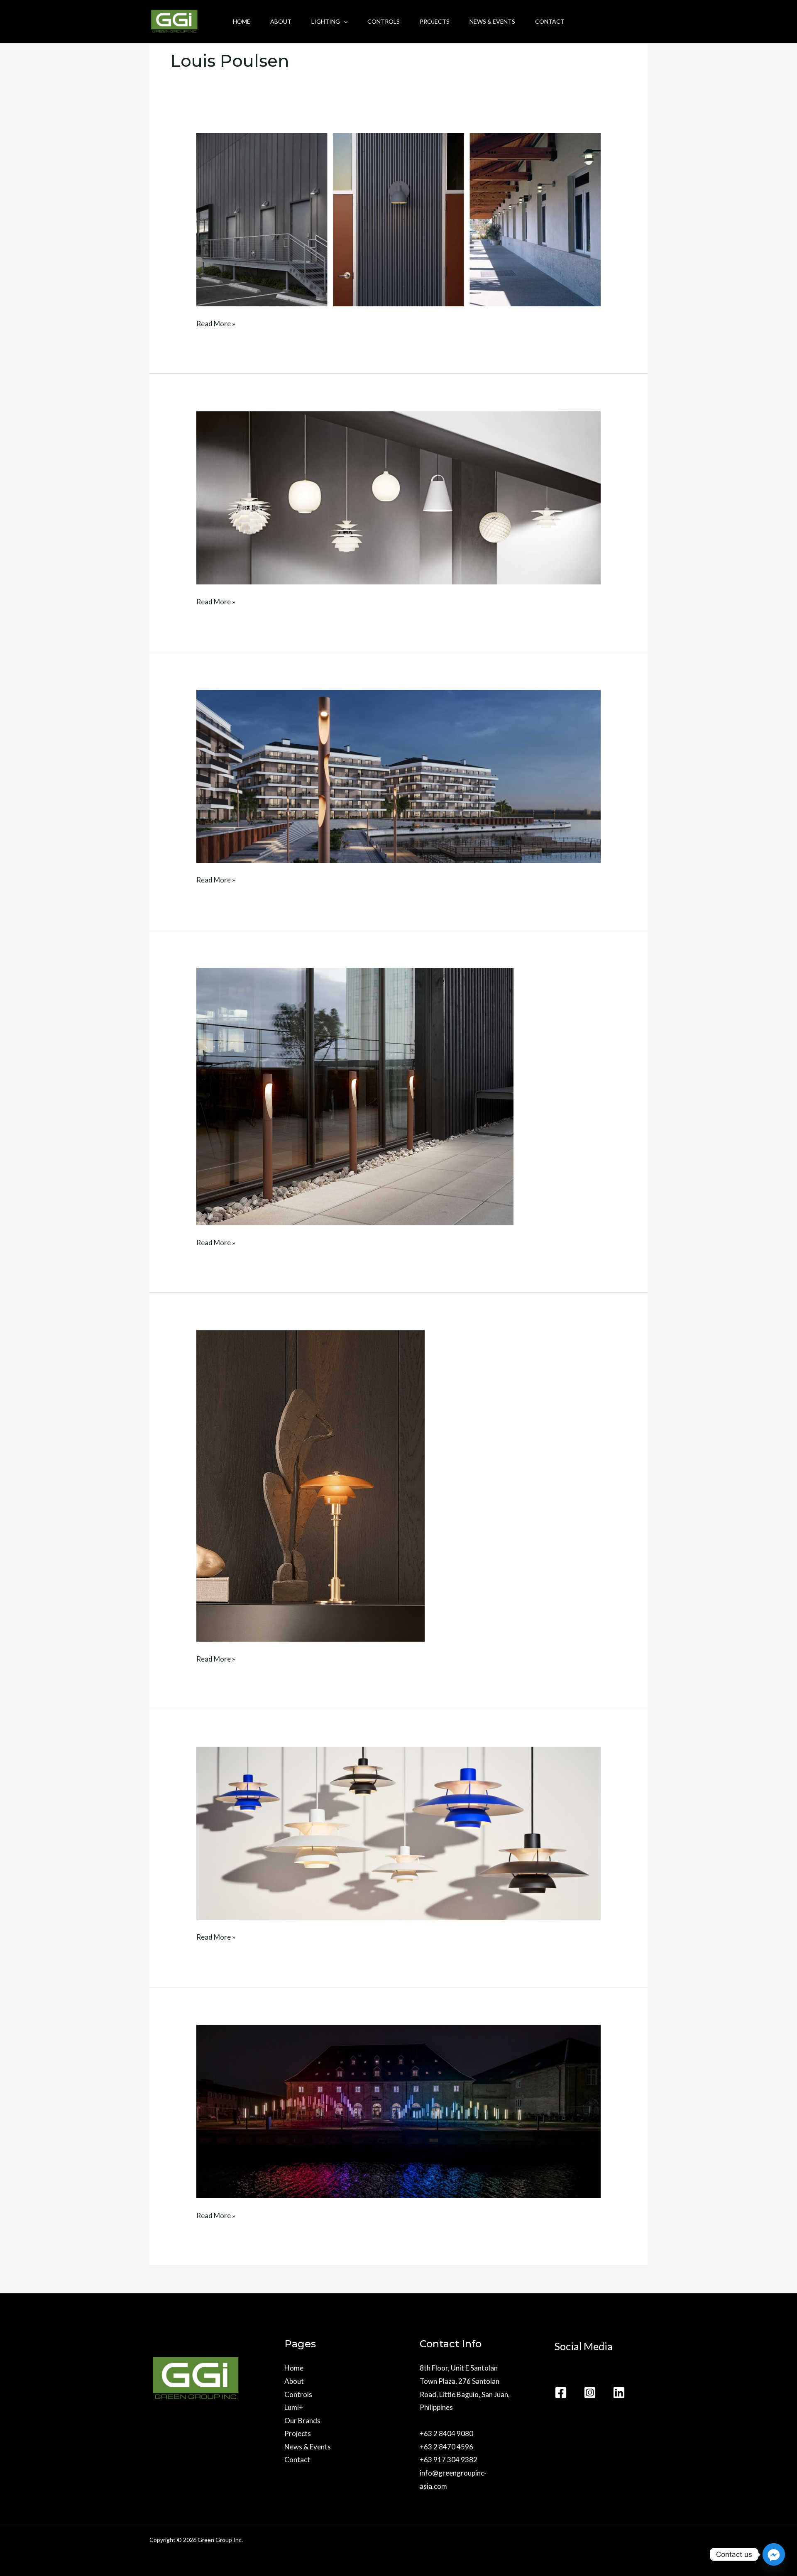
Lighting (326, 21)
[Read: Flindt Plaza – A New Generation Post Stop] (398, 776)
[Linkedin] (619, 2393)
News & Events (492, 21)
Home (242, 21)
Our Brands (302, 2421)
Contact (550, 21)
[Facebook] (561, 2393)
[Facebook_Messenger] (774, 2554)
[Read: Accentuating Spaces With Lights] (398, 219)
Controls (384, 21)
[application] (344, 22)
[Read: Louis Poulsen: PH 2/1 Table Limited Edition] (310, 1485)
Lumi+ (294, 2407)
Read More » (216, 323)
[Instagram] (590, 2393)
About (281, 21)
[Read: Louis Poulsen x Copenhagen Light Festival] (398, 2111)
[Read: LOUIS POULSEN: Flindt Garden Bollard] (355, 1096)
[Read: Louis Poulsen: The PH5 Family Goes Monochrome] (398, 1832)
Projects (435, 21)
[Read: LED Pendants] (398, 497)
